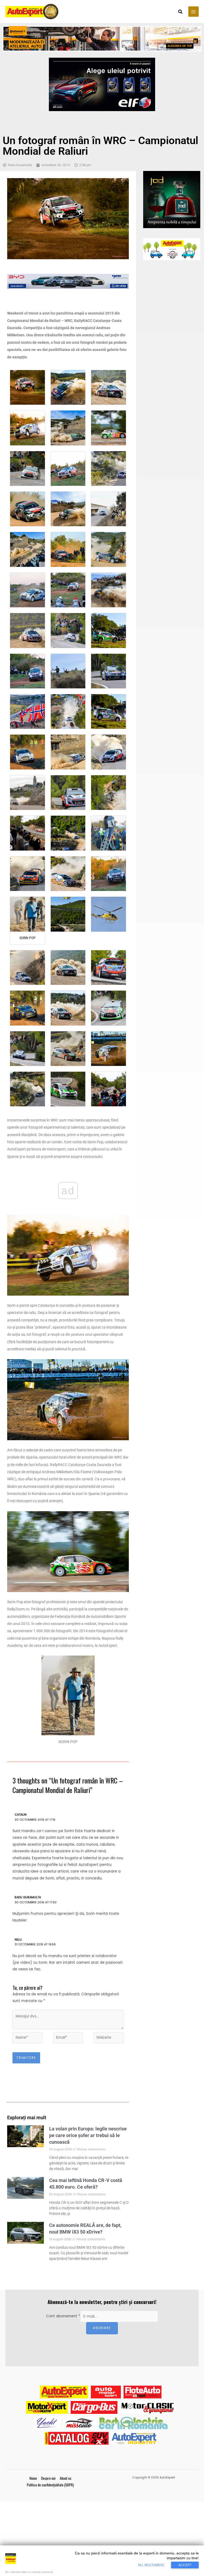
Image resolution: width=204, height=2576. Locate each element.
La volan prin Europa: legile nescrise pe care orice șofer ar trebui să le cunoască (88, 2135)
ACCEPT (185, 2565)
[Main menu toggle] (194, 12)
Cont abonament (63, 2316)
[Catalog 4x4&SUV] (77, 2438)
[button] (181, 12)
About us (66, 2478)
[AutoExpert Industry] (134, 2438)
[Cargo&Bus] (94, 2407)
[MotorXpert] (47, 2407)
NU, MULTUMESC (151, 2565)
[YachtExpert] (47, 2423)
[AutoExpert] (64, 2392)
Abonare (102, 2328)
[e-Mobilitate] (133, 2423)
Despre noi (48, 2478)
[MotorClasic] (148, 2407)
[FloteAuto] (143, 2392)
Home (33, 2478)
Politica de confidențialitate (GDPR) (50, 2485)
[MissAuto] (80, 2423)
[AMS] (106, 2392)
